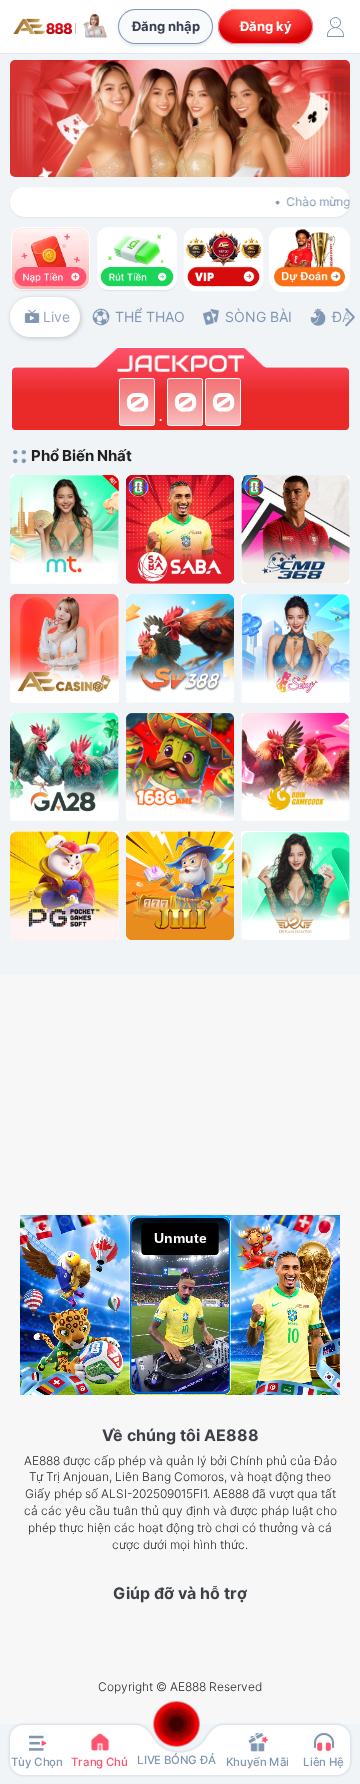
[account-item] (335, 27)
